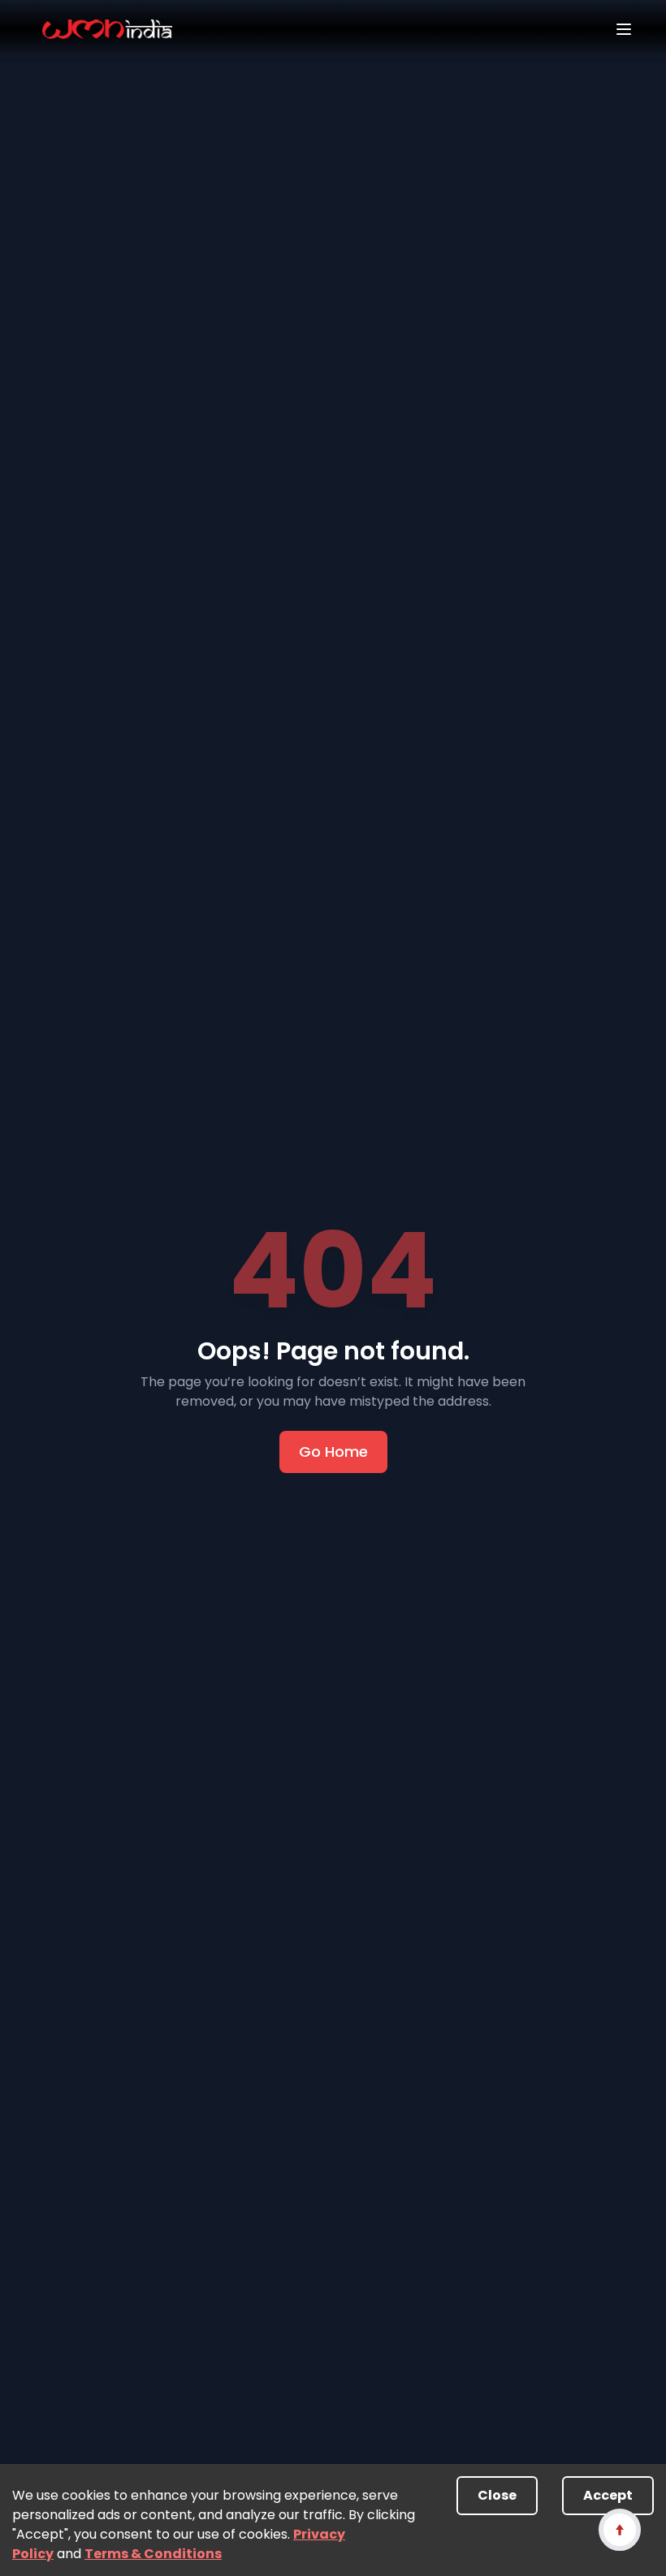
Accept (608, 2495)
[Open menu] (624, 29)
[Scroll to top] (619, 2529)
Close (497, 2495)
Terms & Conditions (153, 2554)
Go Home (333, 1452)
